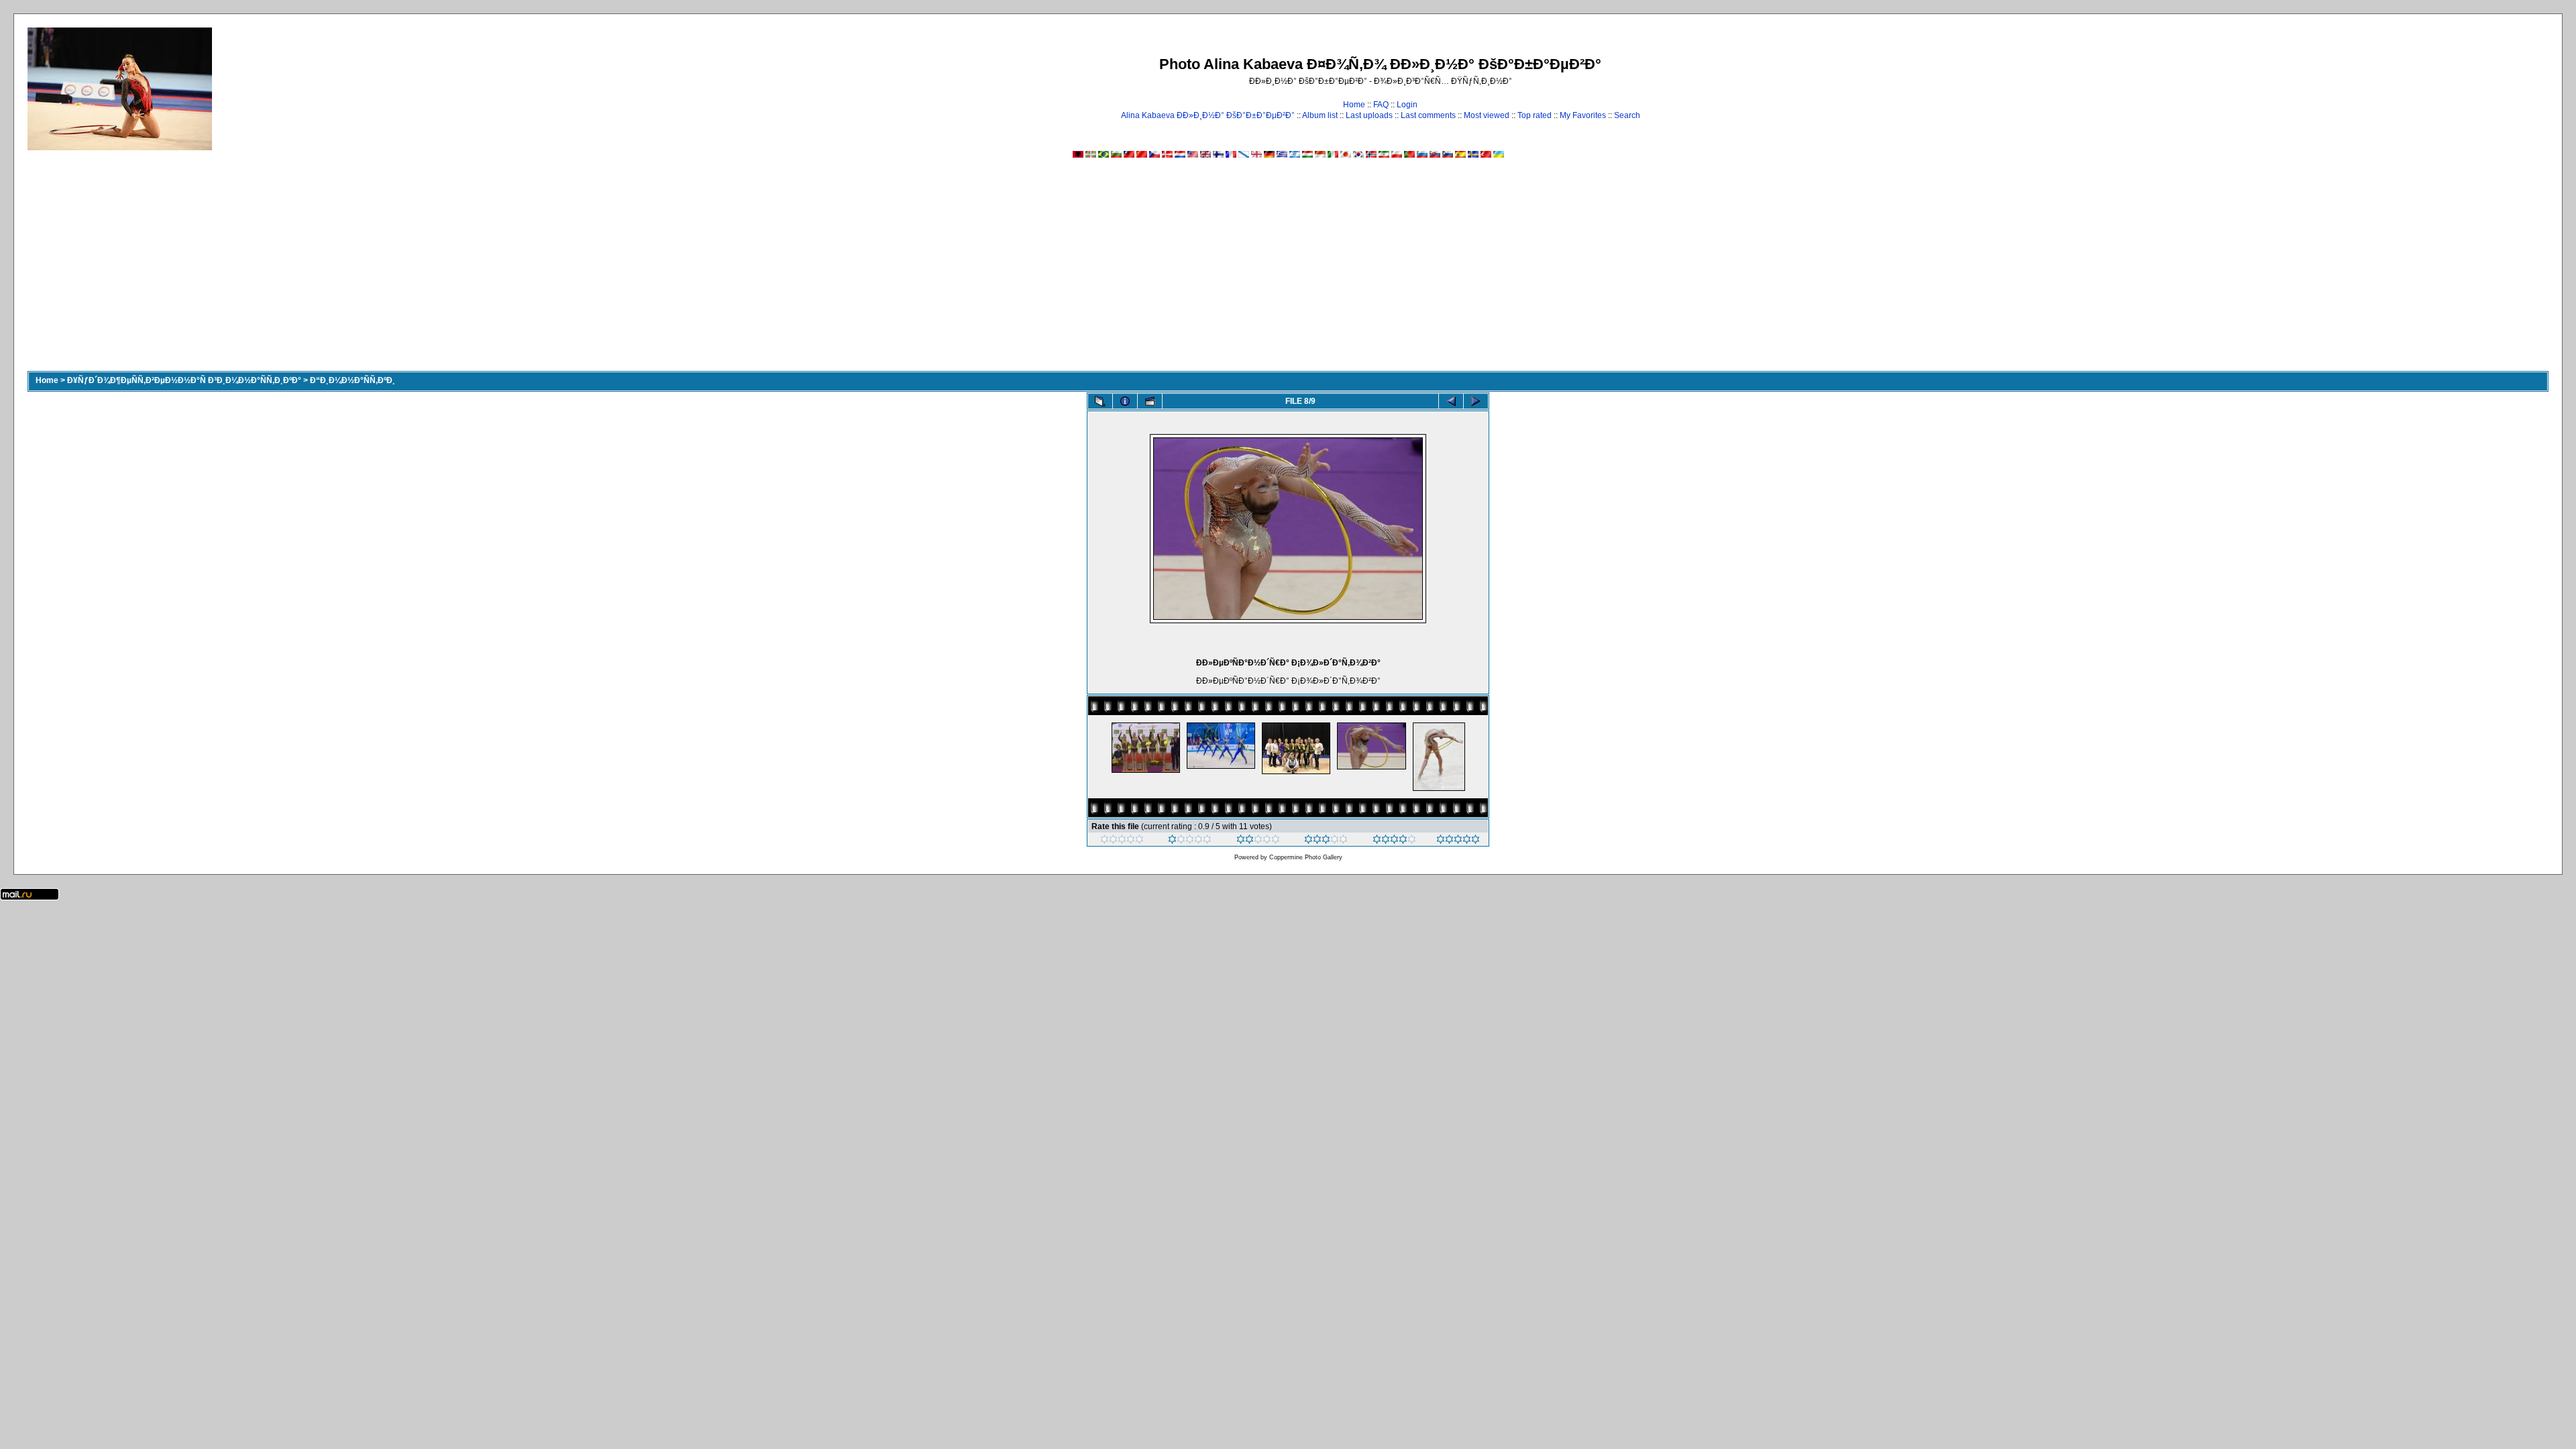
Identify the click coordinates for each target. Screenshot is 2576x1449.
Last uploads (1369, 115)
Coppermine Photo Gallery (1306, 857)
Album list (1320, 115)
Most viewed (1487, 115)
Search (1627, 115)
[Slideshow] (1150, 401)
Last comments (1428, 115)
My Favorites (1583, 115)
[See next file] (1476, 401)
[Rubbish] (1122, 841)
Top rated (1535, 115)
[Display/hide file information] (1125, 401)
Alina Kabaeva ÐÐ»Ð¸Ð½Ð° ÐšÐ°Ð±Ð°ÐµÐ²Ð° (1208, 115)
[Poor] (1190, 841)
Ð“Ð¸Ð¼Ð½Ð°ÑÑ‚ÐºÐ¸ (353, 380)
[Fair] (1258, 841)
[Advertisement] (1288, 270)
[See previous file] (1451, 401)
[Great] (1458, 841)
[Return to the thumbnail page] (1100, 401)
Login (1407, 105)
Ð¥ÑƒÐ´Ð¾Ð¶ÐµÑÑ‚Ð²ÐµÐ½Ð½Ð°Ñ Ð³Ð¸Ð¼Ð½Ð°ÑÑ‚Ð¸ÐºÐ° (184, 380)
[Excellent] (1394, 841)
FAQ (1381, 105)
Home (1354, 105)
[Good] (1326, 841)
